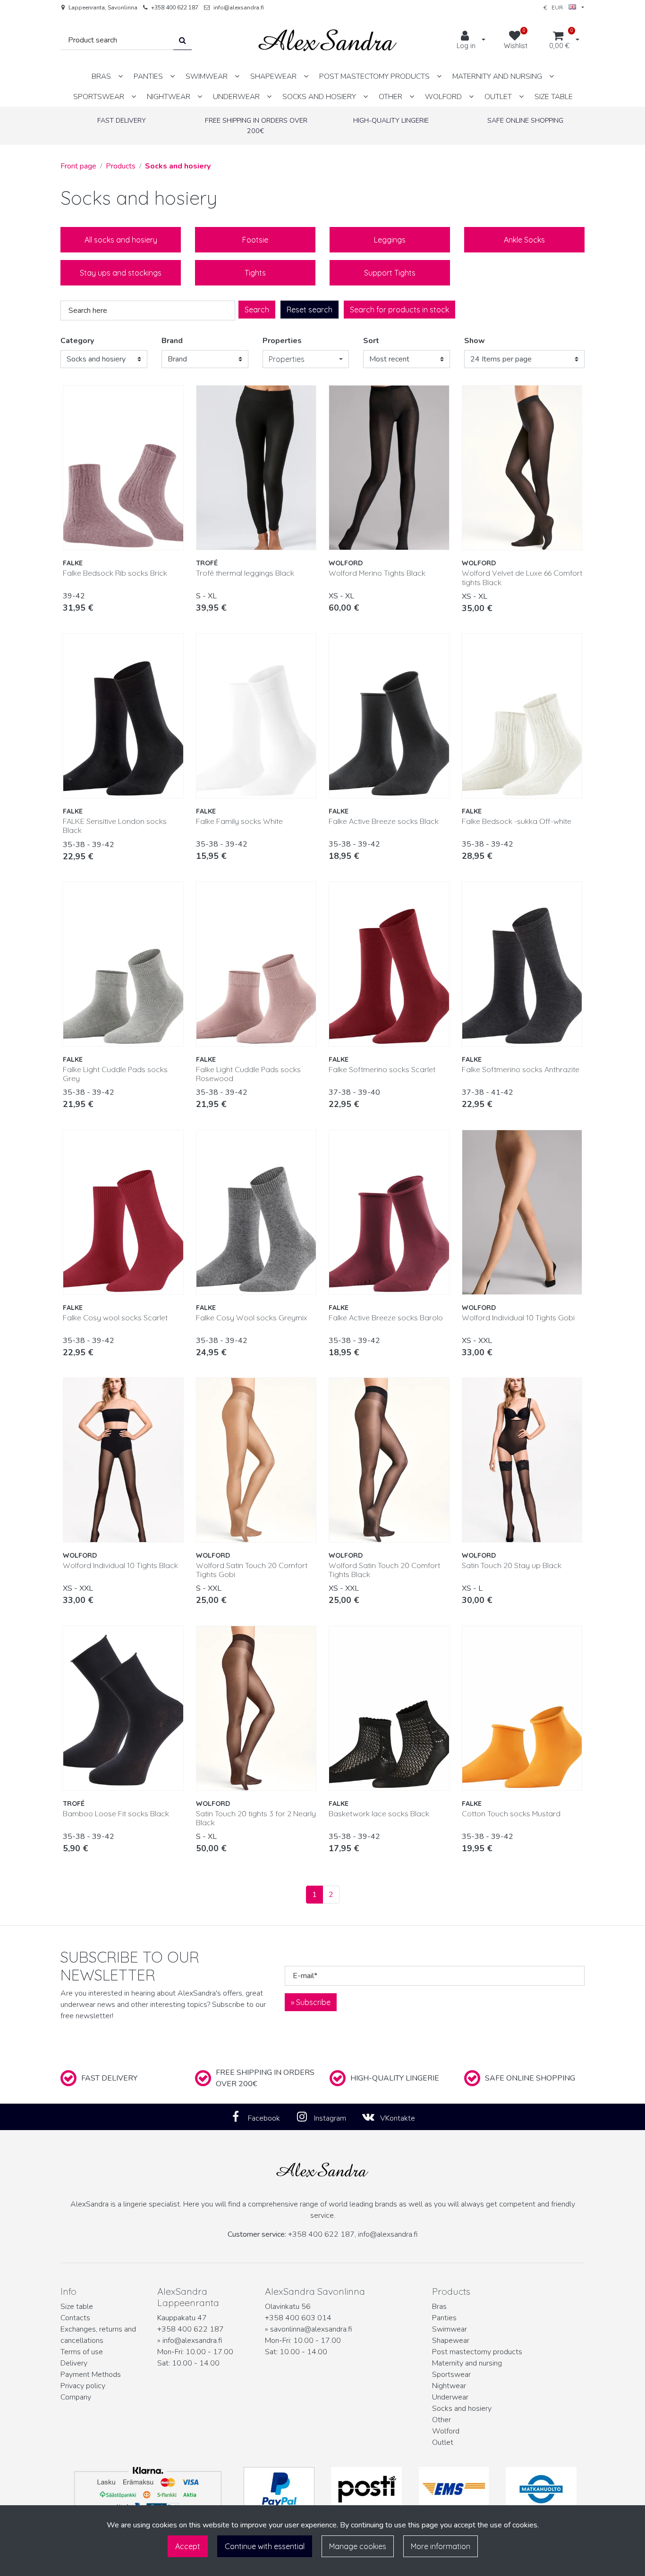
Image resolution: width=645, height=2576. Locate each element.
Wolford (446, 2431)
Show (475, 341)
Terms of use (82, 2352)
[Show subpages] (120, 76)
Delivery (74, 2363)
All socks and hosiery (121, 240)
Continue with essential (265, 2546)
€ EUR (556, 7)
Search (257, 310)
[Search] (182, 40)
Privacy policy (83, 2386)
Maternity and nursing (467, 2363)
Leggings (390, 240)
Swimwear (450, 2329)
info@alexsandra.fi (239, 8)
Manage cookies (358, 2546)
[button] (306, 359)
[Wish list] (171, 396)
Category (77, 341)
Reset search (310, 310)
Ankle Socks (524, 240)
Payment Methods (91, 2375)
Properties (282, 341)
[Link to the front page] (328, 40)
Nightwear (449, 2386)
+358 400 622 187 (175, 8)
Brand (172, 341)
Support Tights (390, 273)
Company (76, 2397)
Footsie (255, 240)
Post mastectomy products (477, 2352)
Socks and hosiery (462, 2408)
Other (441, 2420)
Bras (439, 2307)
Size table (77, 2307)
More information (441, 2546)
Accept (188, 2546)
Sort (371, 341)
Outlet (443, 2442)
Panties (444, 2318)
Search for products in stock (399, 310)
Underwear (450, 2397)
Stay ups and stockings (121, 273)
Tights (255, 273)
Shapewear (451, 2341)
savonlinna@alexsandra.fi (311, 2329)
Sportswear (451, 2375)
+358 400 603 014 (298, 2318)
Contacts (75, 2318)
